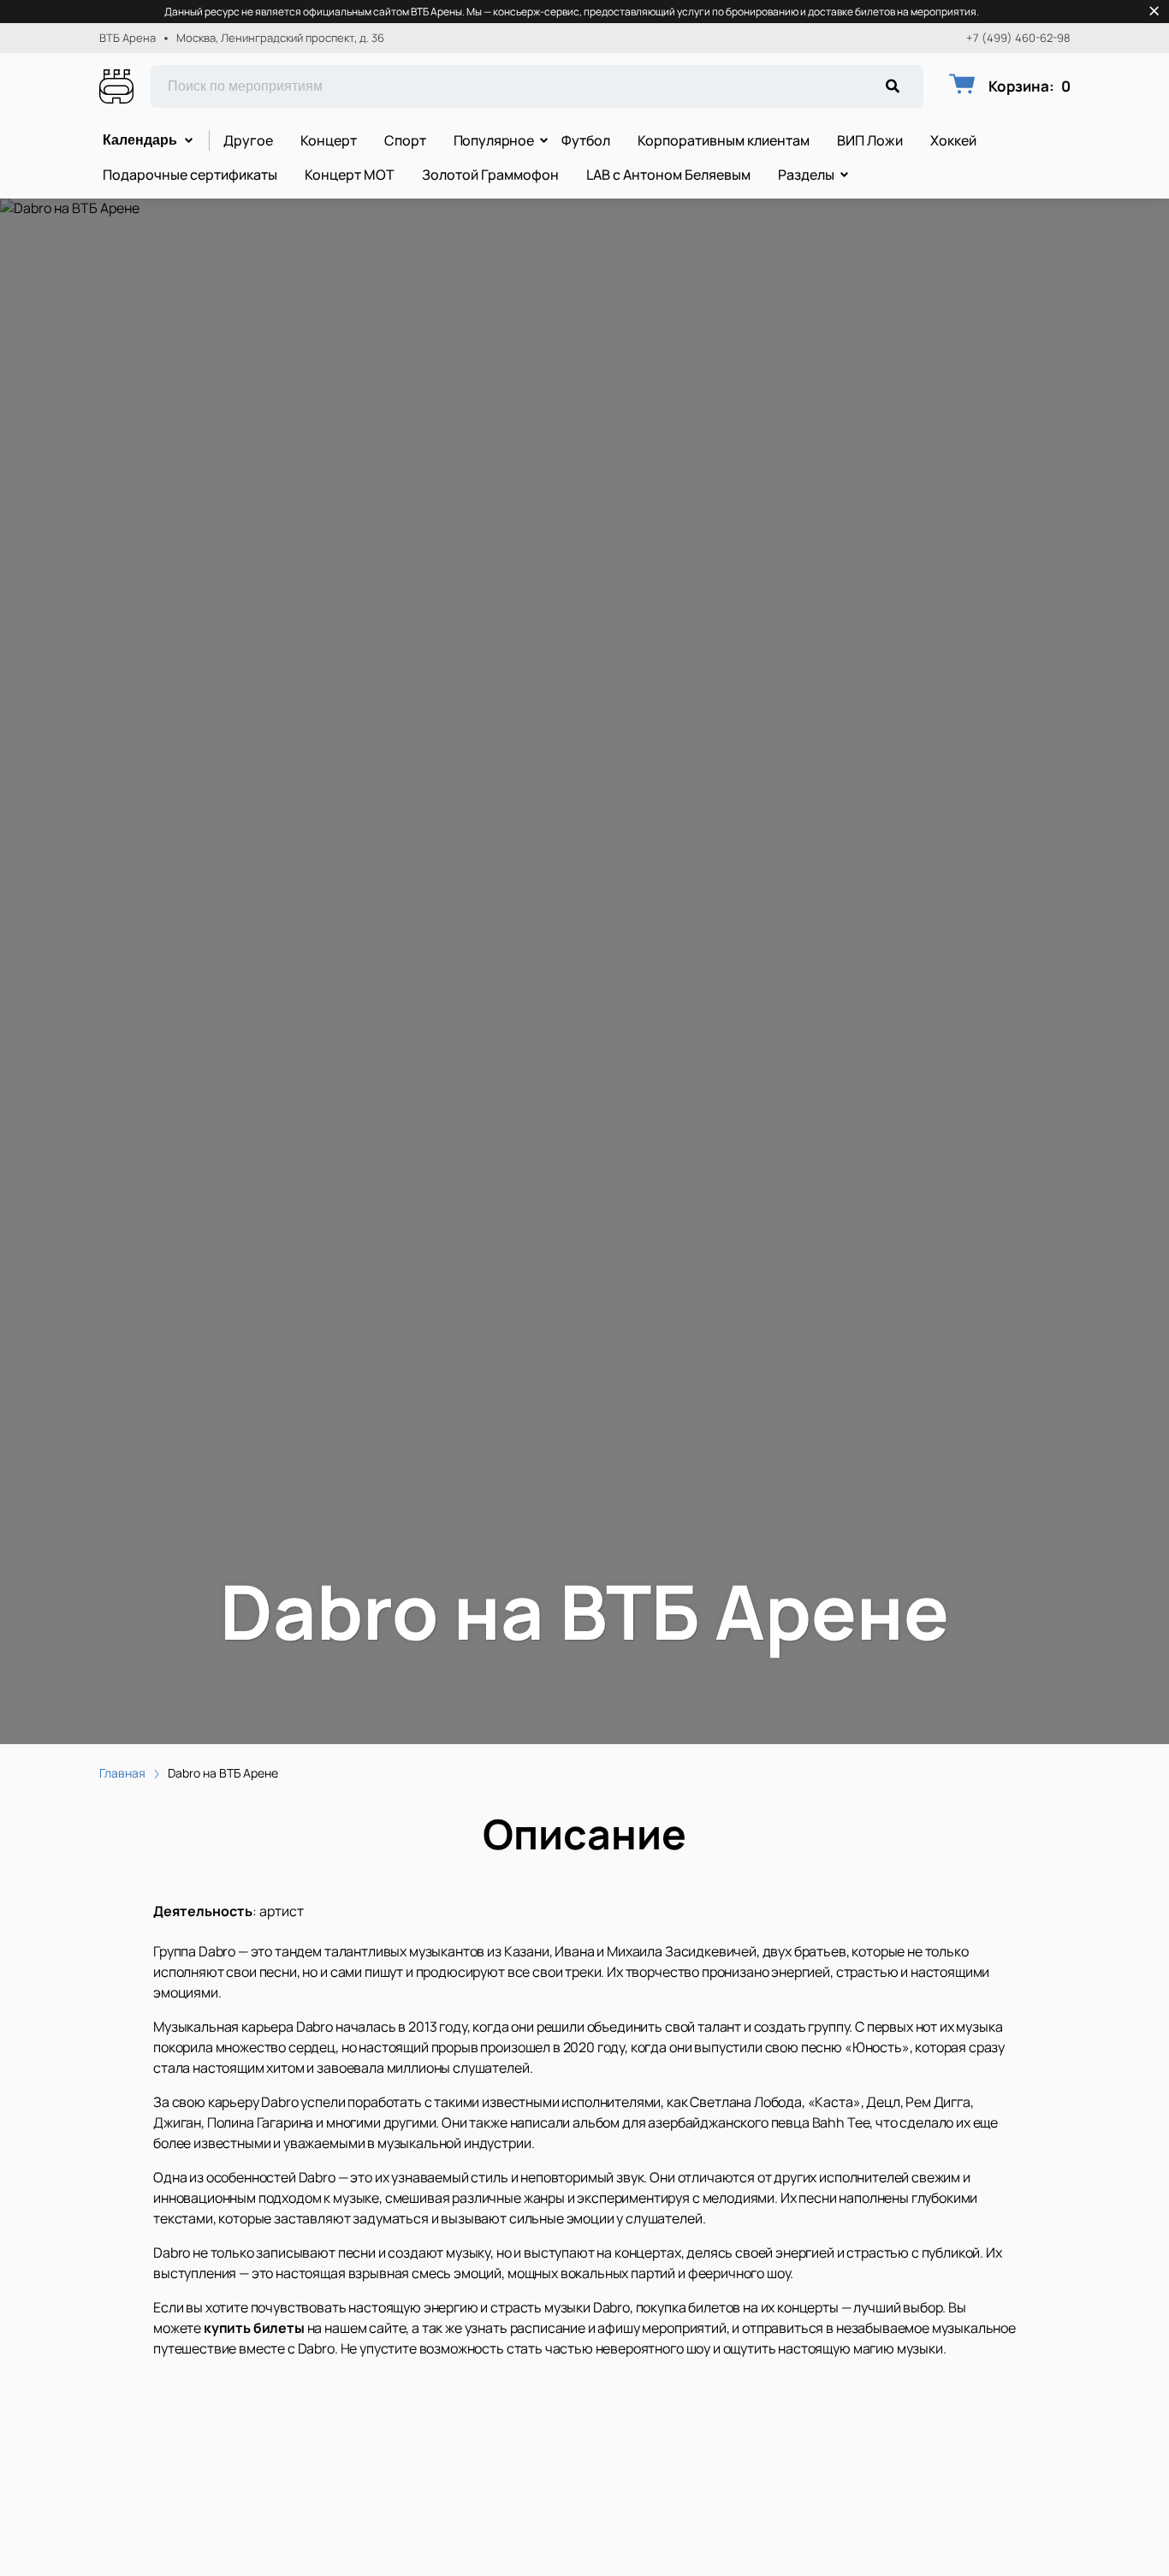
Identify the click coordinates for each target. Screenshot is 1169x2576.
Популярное (494, 140)
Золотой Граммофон (490, 175)
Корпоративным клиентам (724, 140)
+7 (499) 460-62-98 (1018, 38)
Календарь (140, 140)
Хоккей (953, 140)
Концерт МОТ (350, 175)
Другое (248, 140)
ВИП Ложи (870, 140)
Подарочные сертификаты (190, 175)
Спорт (405, 140)
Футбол (586, 140)
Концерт (329, 140)
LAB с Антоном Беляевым (668, 175)
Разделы (806, 175)
